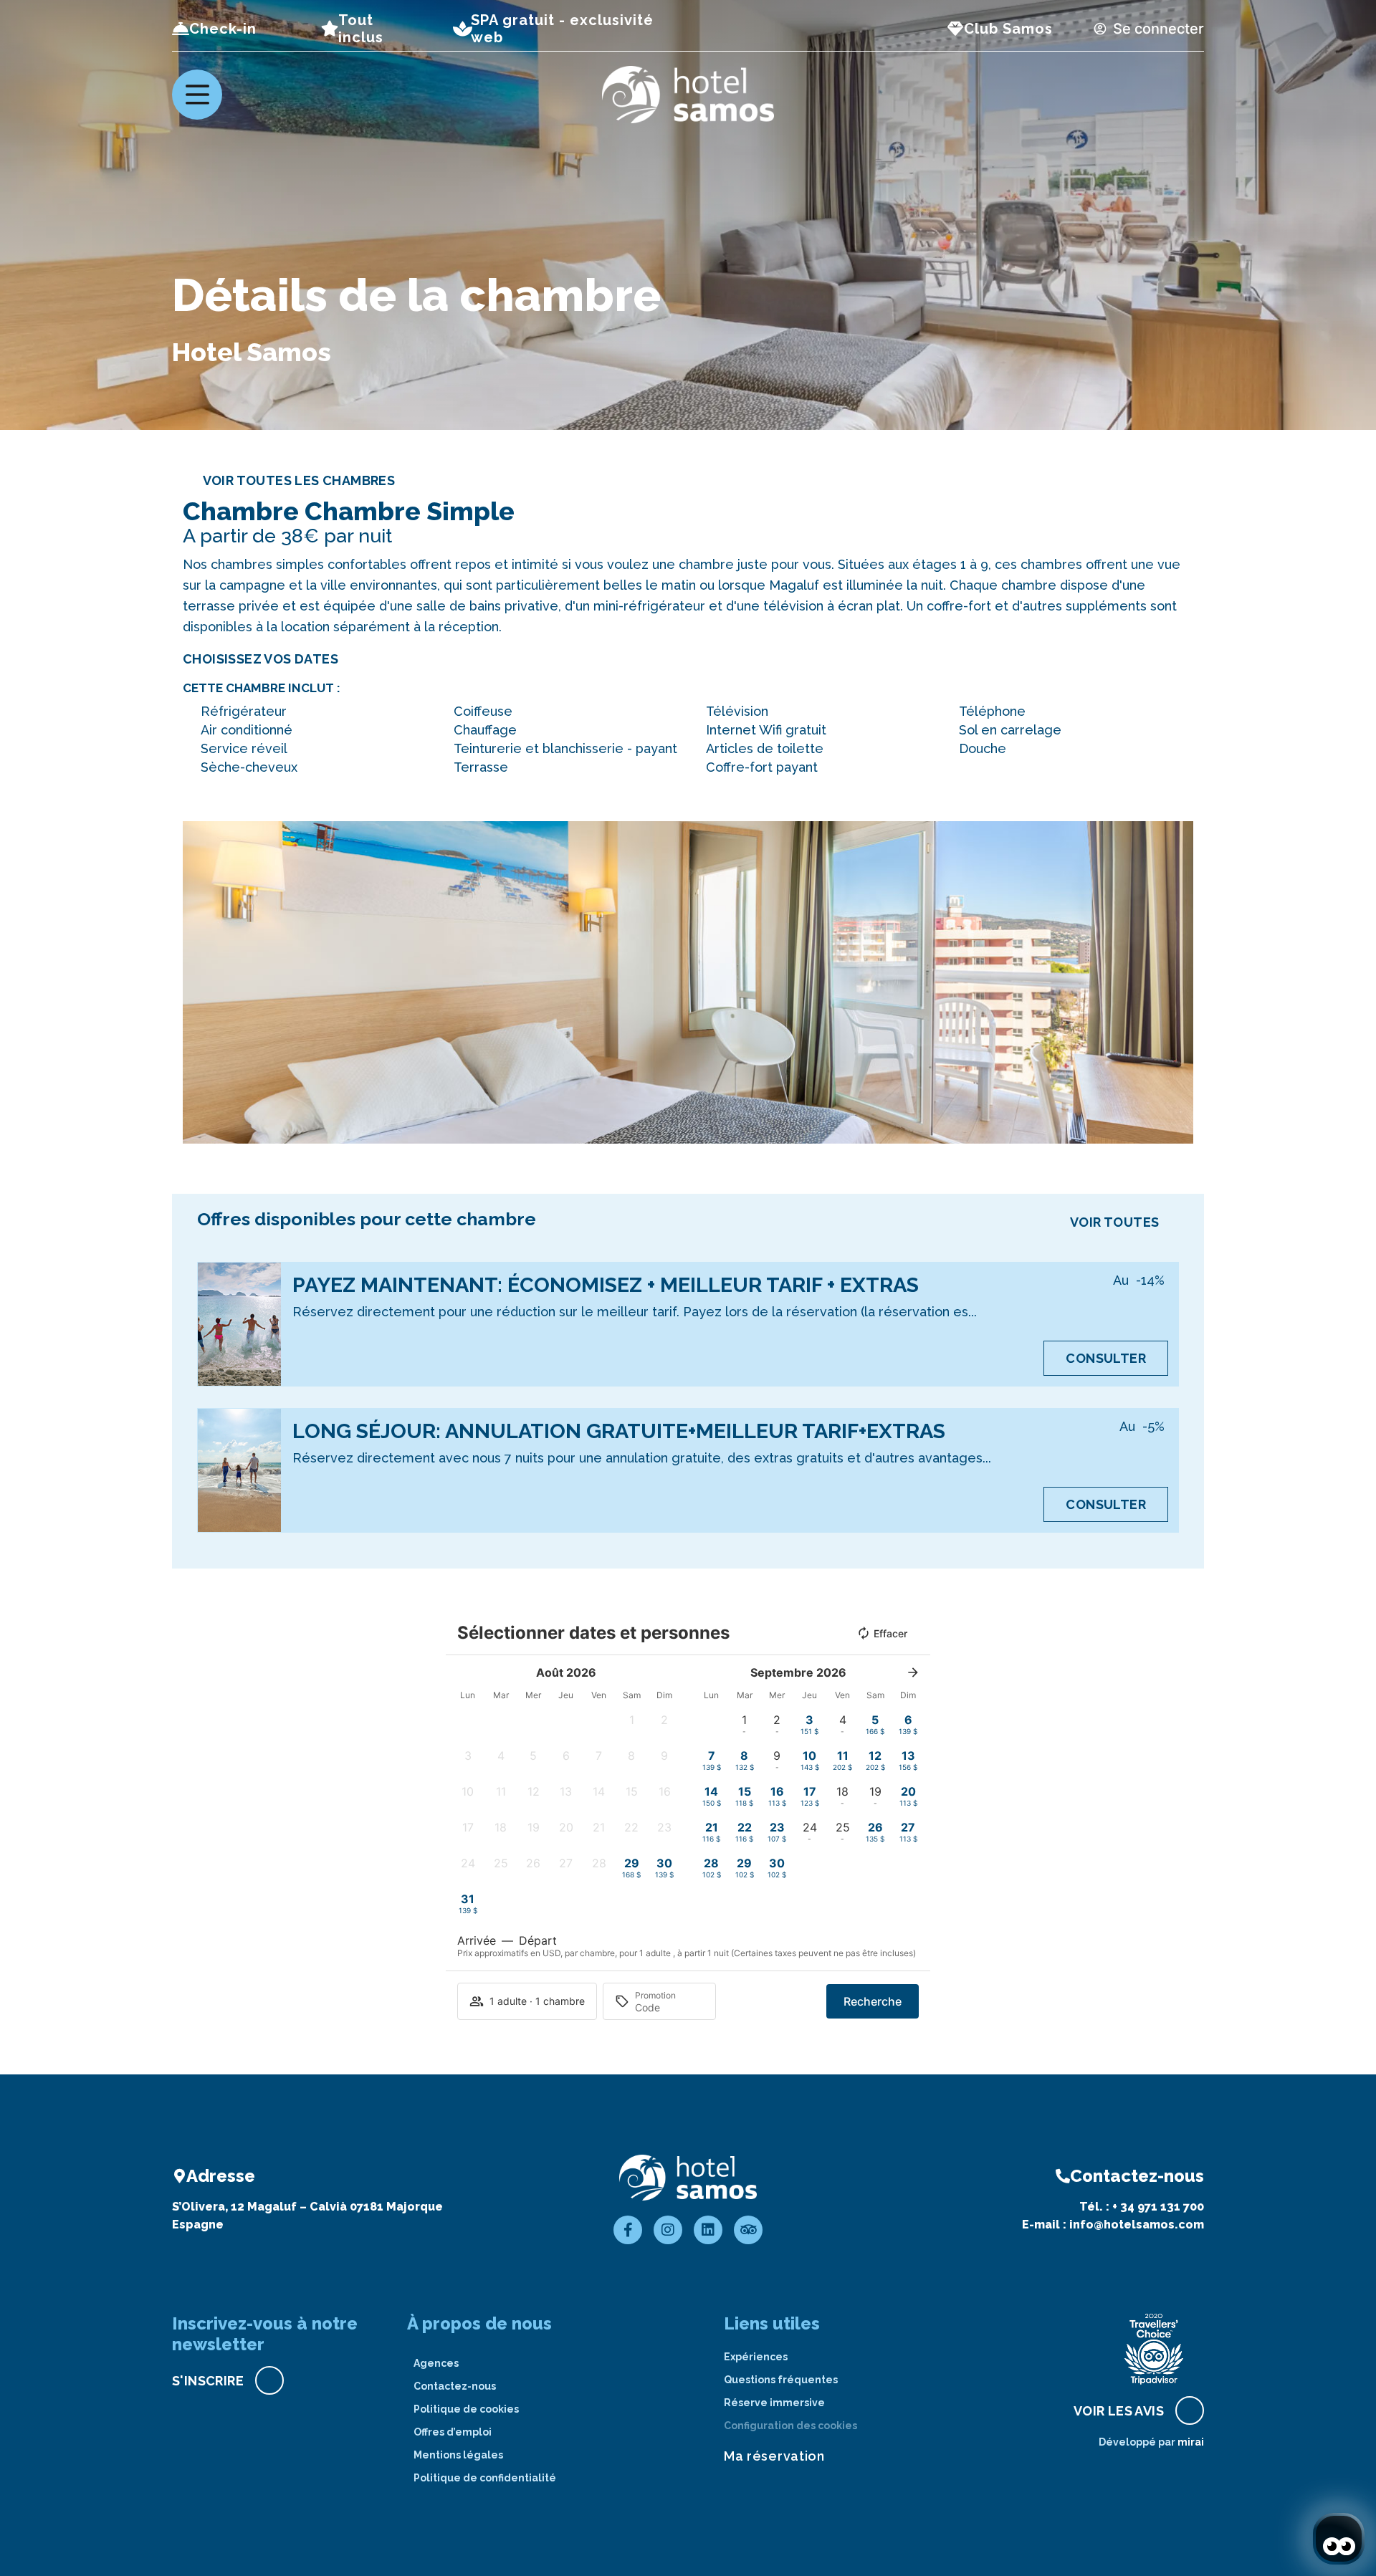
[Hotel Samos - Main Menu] (197, 95)
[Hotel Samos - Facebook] (628, 2230)
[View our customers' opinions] (1154, 2349)
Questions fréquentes (781, 2380)
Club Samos (1008, 29)
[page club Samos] (955, 29)
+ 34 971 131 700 (1158, 2207)
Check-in (223, 29)
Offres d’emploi (453, 2432)
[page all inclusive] (330, 29)
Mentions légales (458, 2455)
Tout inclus (361, 29)
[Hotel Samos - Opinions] (748, 2230)
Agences (436, 2363)
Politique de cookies (466, 2409)
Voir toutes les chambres (299, 480)
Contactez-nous (455, 2386)
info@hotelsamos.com (1137, 2225)
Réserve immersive (774, 2403)
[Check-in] (181, 29)
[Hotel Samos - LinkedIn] (708, 2230)
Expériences (756, 2357)
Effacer (890, 1633)
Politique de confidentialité (485, 2478)
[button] (197, 983)
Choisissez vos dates (261, 659)
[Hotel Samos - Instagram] (668, 2230)
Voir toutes (1114, 1222)
